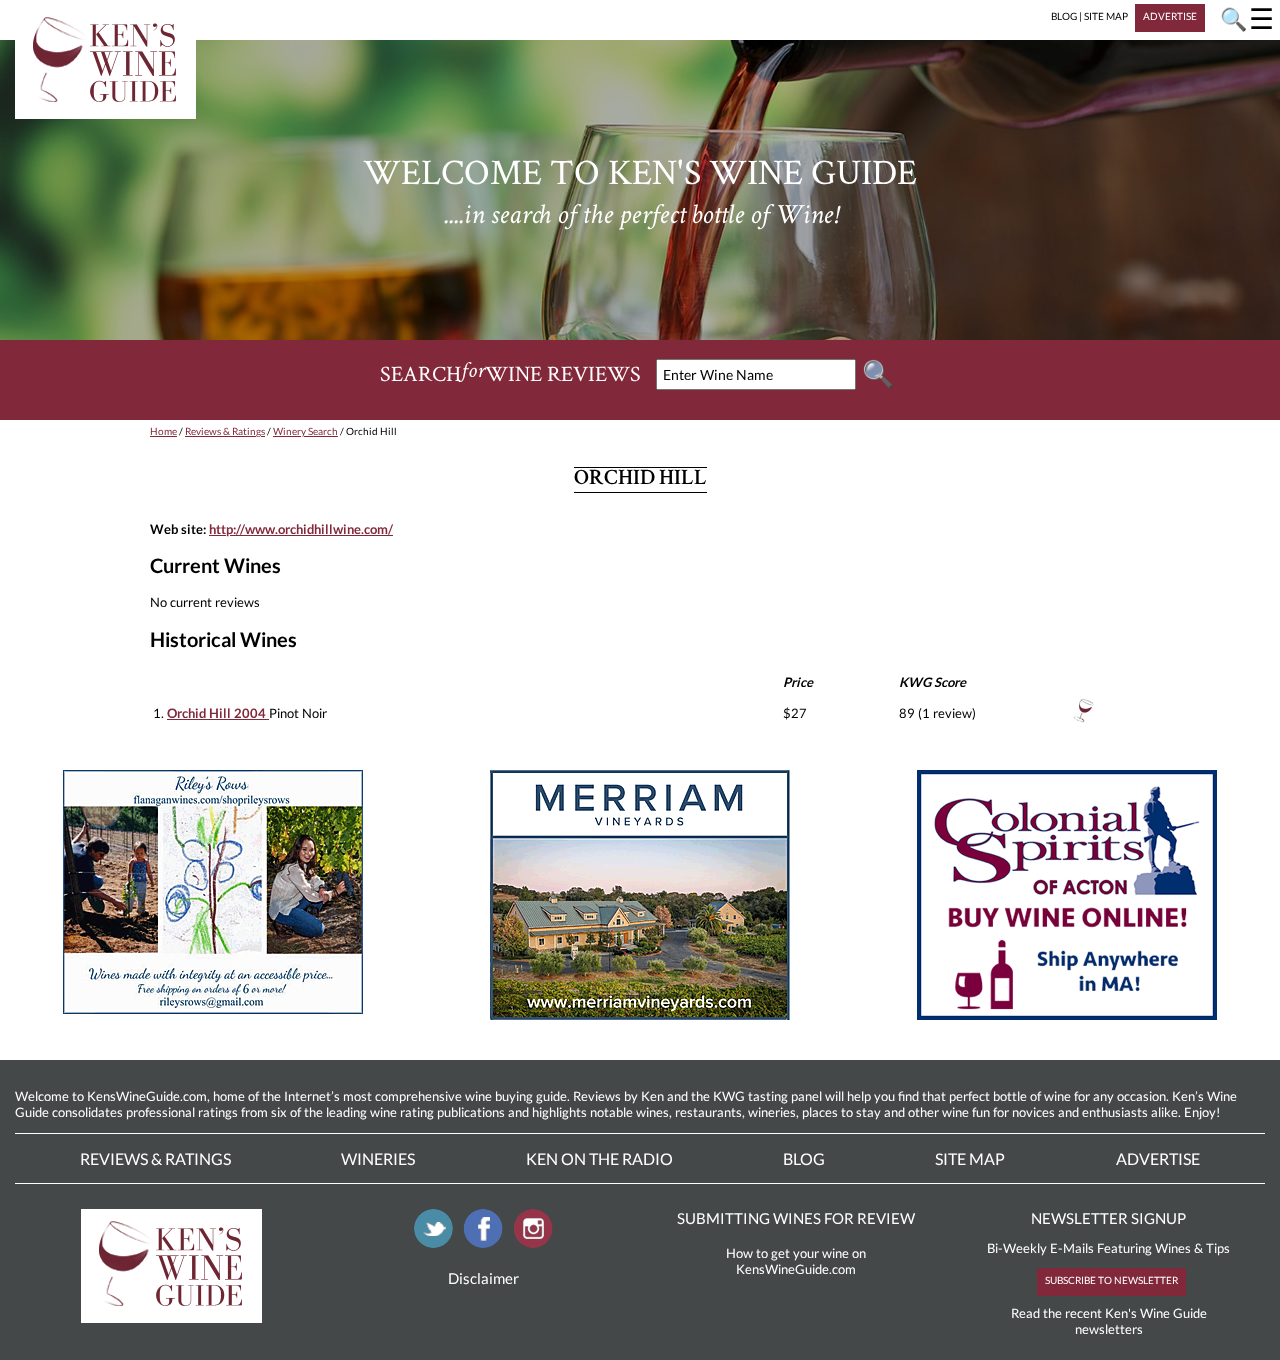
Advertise (1158, 1158)
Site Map (970, 1158)
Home (163, 431)
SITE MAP (1106, 16)
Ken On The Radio (599, 1158)
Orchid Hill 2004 (218, 713)
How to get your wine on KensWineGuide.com (796, 1261)
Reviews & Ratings (225, 431)
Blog (804, 1158)
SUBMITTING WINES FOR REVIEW (796, 1218)
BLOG (1064, 16)
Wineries (378, 1158)
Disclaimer (483, 1278)
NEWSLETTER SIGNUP (1108, 1218)
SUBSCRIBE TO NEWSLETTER (1111, 1280)
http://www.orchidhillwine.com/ (301, 529)
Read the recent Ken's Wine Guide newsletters (1109, 1321)
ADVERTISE (1170, 16)
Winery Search (305, 431)
